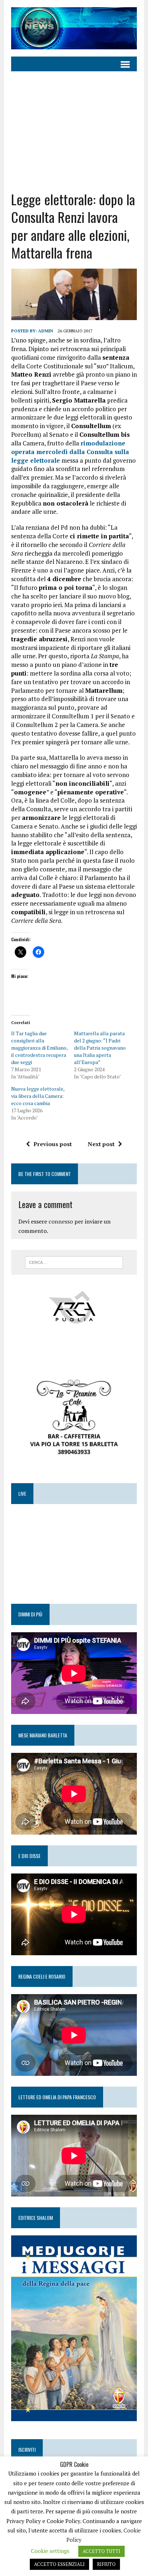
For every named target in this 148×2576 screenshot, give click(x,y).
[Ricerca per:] (74, 1262)
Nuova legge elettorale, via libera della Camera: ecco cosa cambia (38, 1096)
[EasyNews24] (74, 28)
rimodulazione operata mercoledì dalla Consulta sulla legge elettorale (70, 452)
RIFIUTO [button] (106, 2564)
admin (46, 331)
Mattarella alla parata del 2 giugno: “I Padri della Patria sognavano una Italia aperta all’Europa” (100, 1048)
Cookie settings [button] (50, 2551)
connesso (61, 1221)
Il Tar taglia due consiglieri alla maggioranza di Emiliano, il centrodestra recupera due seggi (39, 1048)
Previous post (53, 1144)
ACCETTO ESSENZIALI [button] (59, 2564)
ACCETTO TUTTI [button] (101, 2551)
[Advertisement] (74, 126)
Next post (101, 1144)
